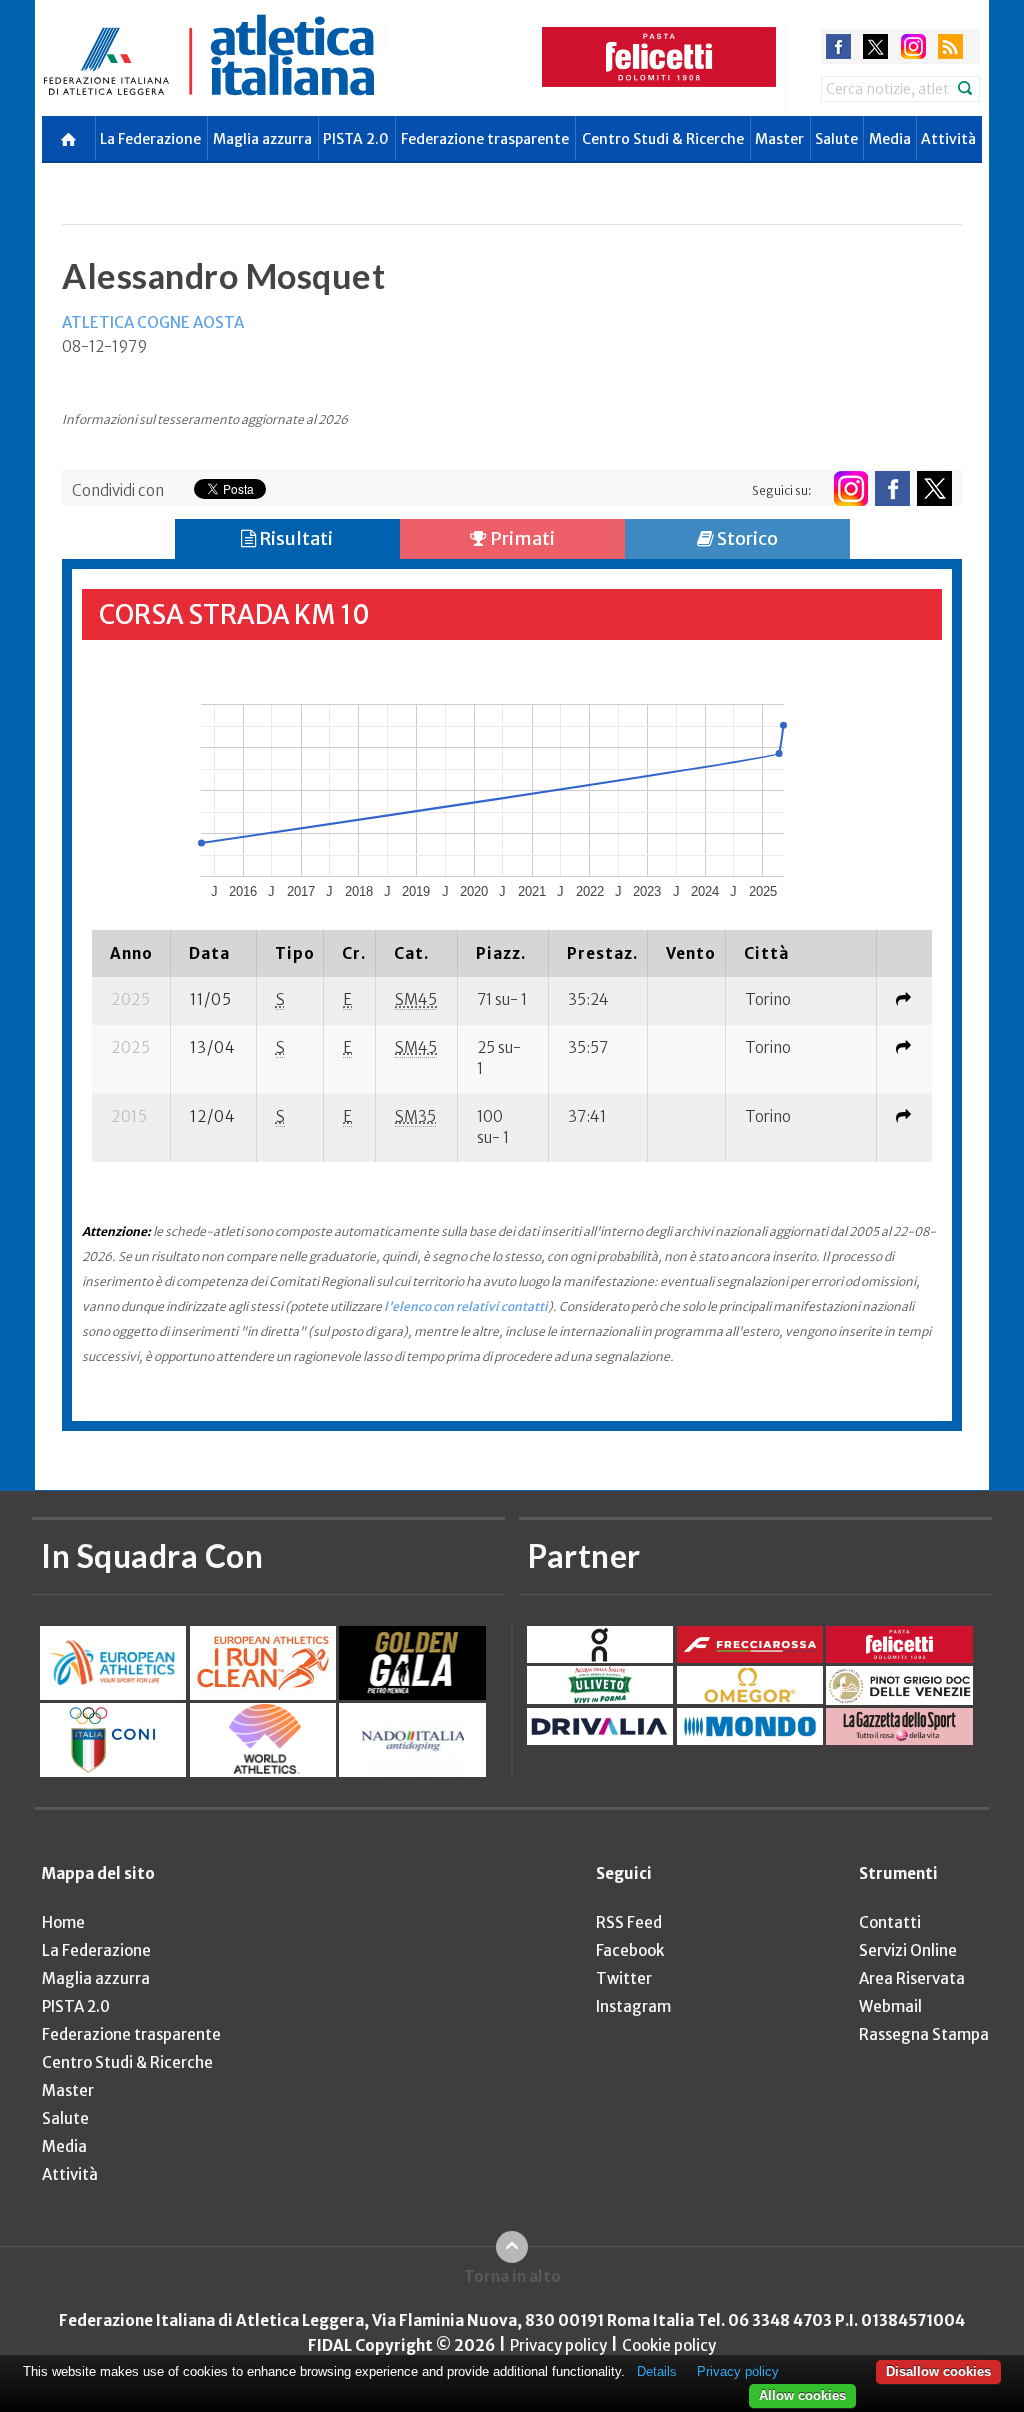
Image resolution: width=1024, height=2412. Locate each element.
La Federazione (150, 139)
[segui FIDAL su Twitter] (934, 488)
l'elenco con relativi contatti (466, 1306)
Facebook (630, 1950)
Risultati (294, 538)
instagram (913, 46)
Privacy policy (558, 2345)
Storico (746, 538)
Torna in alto (512, 2276)
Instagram (633, 2006)
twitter (875, 46)
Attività (948, 139)
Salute (836, 139)
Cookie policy (669, 2345)
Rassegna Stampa (924, 2034)
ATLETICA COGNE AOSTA (153, 322)
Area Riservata (912, 1978)
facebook (838, 46)
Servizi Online (908, 1950)
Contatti (890, 1922)
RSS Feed (629, 1922)
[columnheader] (131, 953)
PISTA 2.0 (356, 139)
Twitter (624, 1978)
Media (890, 139)
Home (63, 1922)
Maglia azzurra (262, 139)
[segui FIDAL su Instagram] (850, 488)
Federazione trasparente (485, 139)
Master (779, 139)
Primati (521, 538)
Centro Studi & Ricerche (663, 139)
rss (950, 46)
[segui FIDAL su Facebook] (892, 488)
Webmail (890, 2006)
